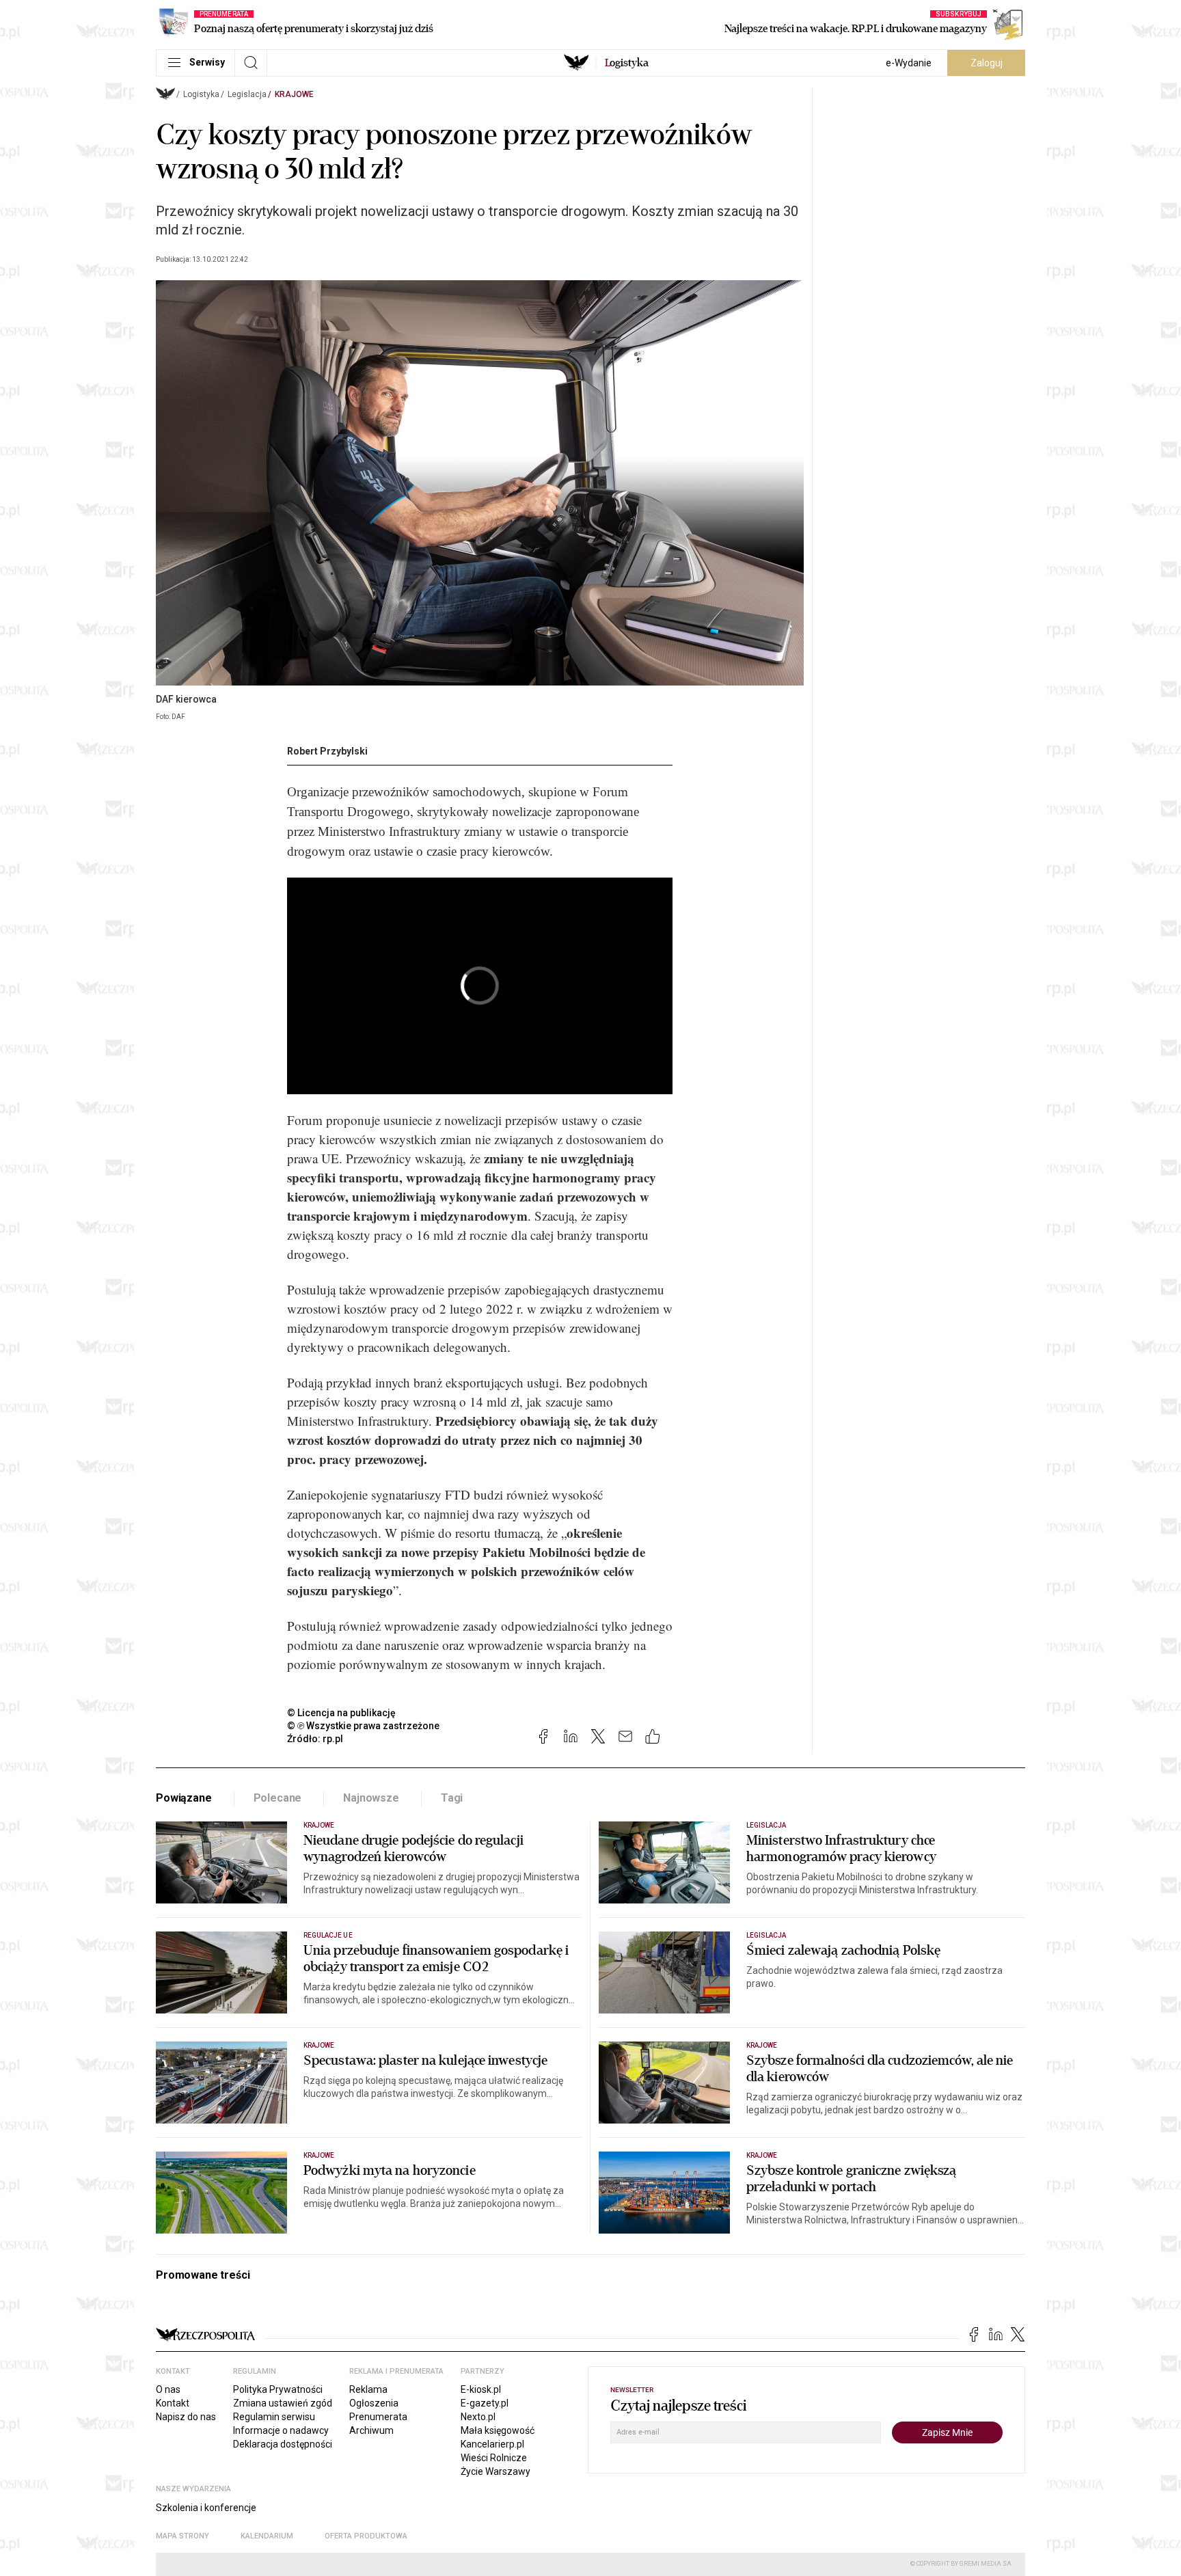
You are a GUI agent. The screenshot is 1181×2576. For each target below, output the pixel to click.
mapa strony (182, 2536)
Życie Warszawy (496, 2471)
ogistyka (627, 63)
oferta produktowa (366, 2536)
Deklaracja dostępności (283, 2444)
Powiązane (184, 1798)
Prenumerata (378, 2417)
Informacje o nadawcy (281, 2430)
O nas (168, 2389)
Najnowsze (371, 1798)
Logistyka (201, 94)
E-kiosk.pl (481, 2389)
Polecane (278, 1798)
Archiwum (371, 2430)
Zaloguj (987, 63)
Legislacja (247, 94)
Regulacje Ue (328, 1935)
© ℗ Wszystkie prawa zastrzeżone (363, 1726)
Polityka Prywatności (278, 2389)
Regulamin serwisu (274, 2417)
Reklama (368, 2389)
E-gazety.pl (485, 2403)
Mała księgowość (498, 2430)
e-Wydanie (909, 63)
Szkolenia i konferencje (206, 2508)
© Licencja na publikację (342, 1713)
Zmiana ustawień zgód (283, 2403)
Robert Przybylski (327, 751)
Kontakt (173, 2403)
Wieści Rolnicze (494, 2458)
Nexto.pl (478, 2417)
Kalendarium (267, 2536)
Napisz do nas (186, 2417)
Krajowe (294, 94)
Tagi (452, 1798)
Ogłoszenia (374, 2403)
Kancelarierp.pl (492, 2444)
